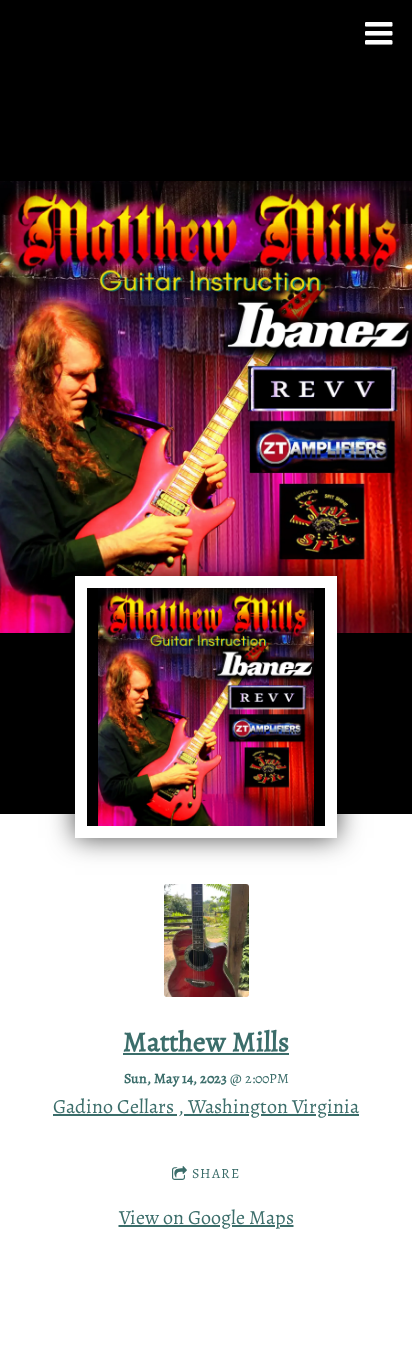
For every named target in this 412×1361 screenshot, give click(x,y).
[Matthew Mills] (206, 990)
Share (216, 1173)
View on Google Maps (206, 1217)
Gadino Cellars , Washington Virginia (206, 1106)
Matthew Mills (206, 1041)
